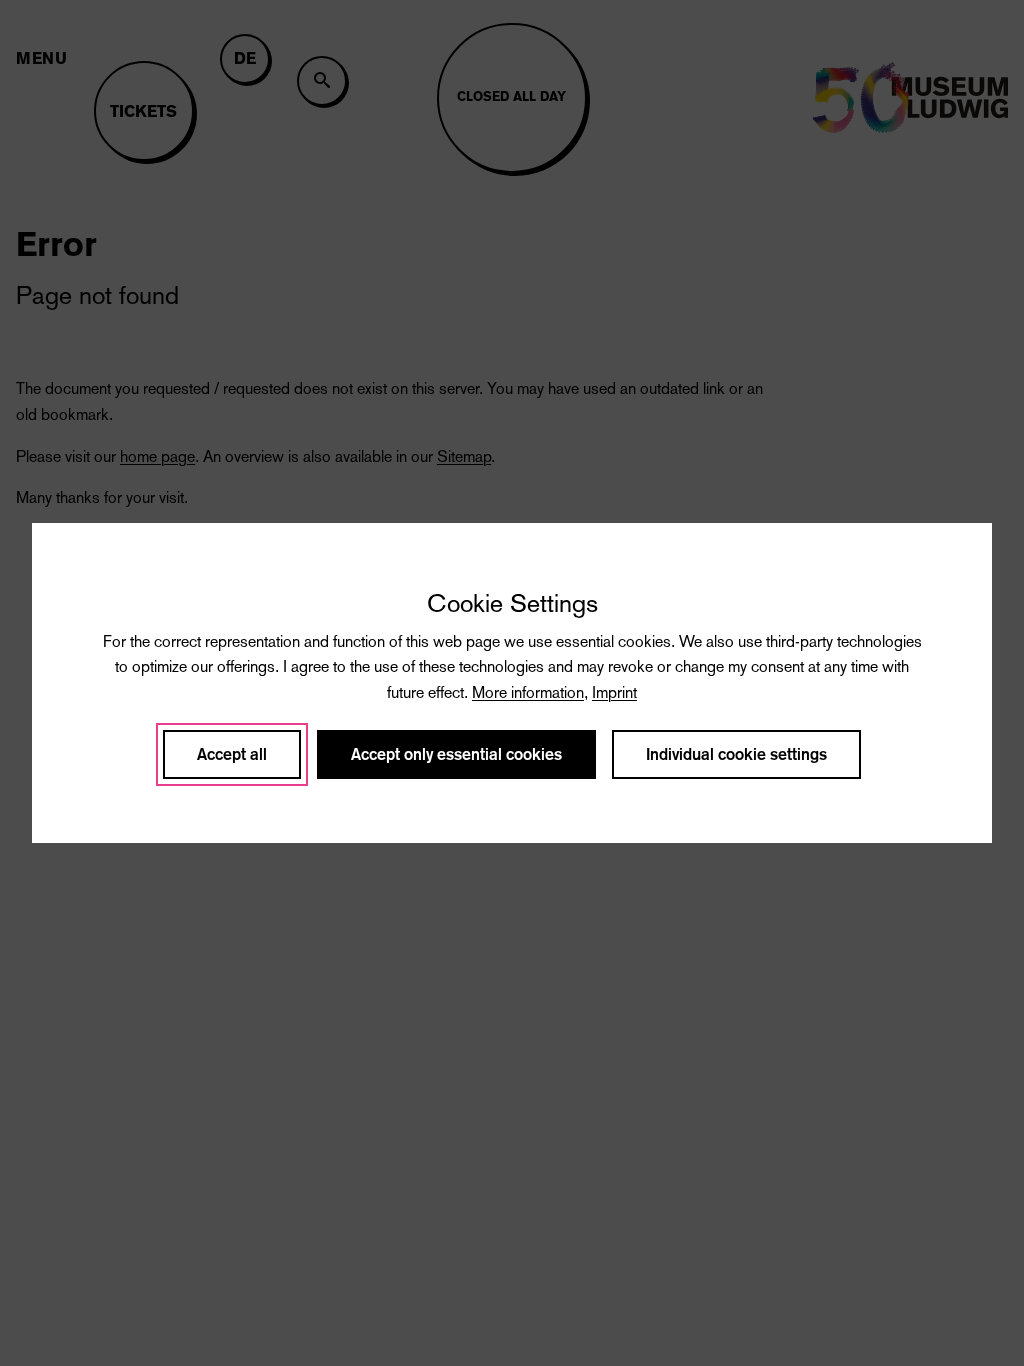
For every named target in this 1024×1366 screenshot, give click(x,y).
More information (528, 692)
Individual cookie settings (736, 754)
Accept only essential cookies (456, 754)
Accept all (232, 754)
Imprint (614, 692)
